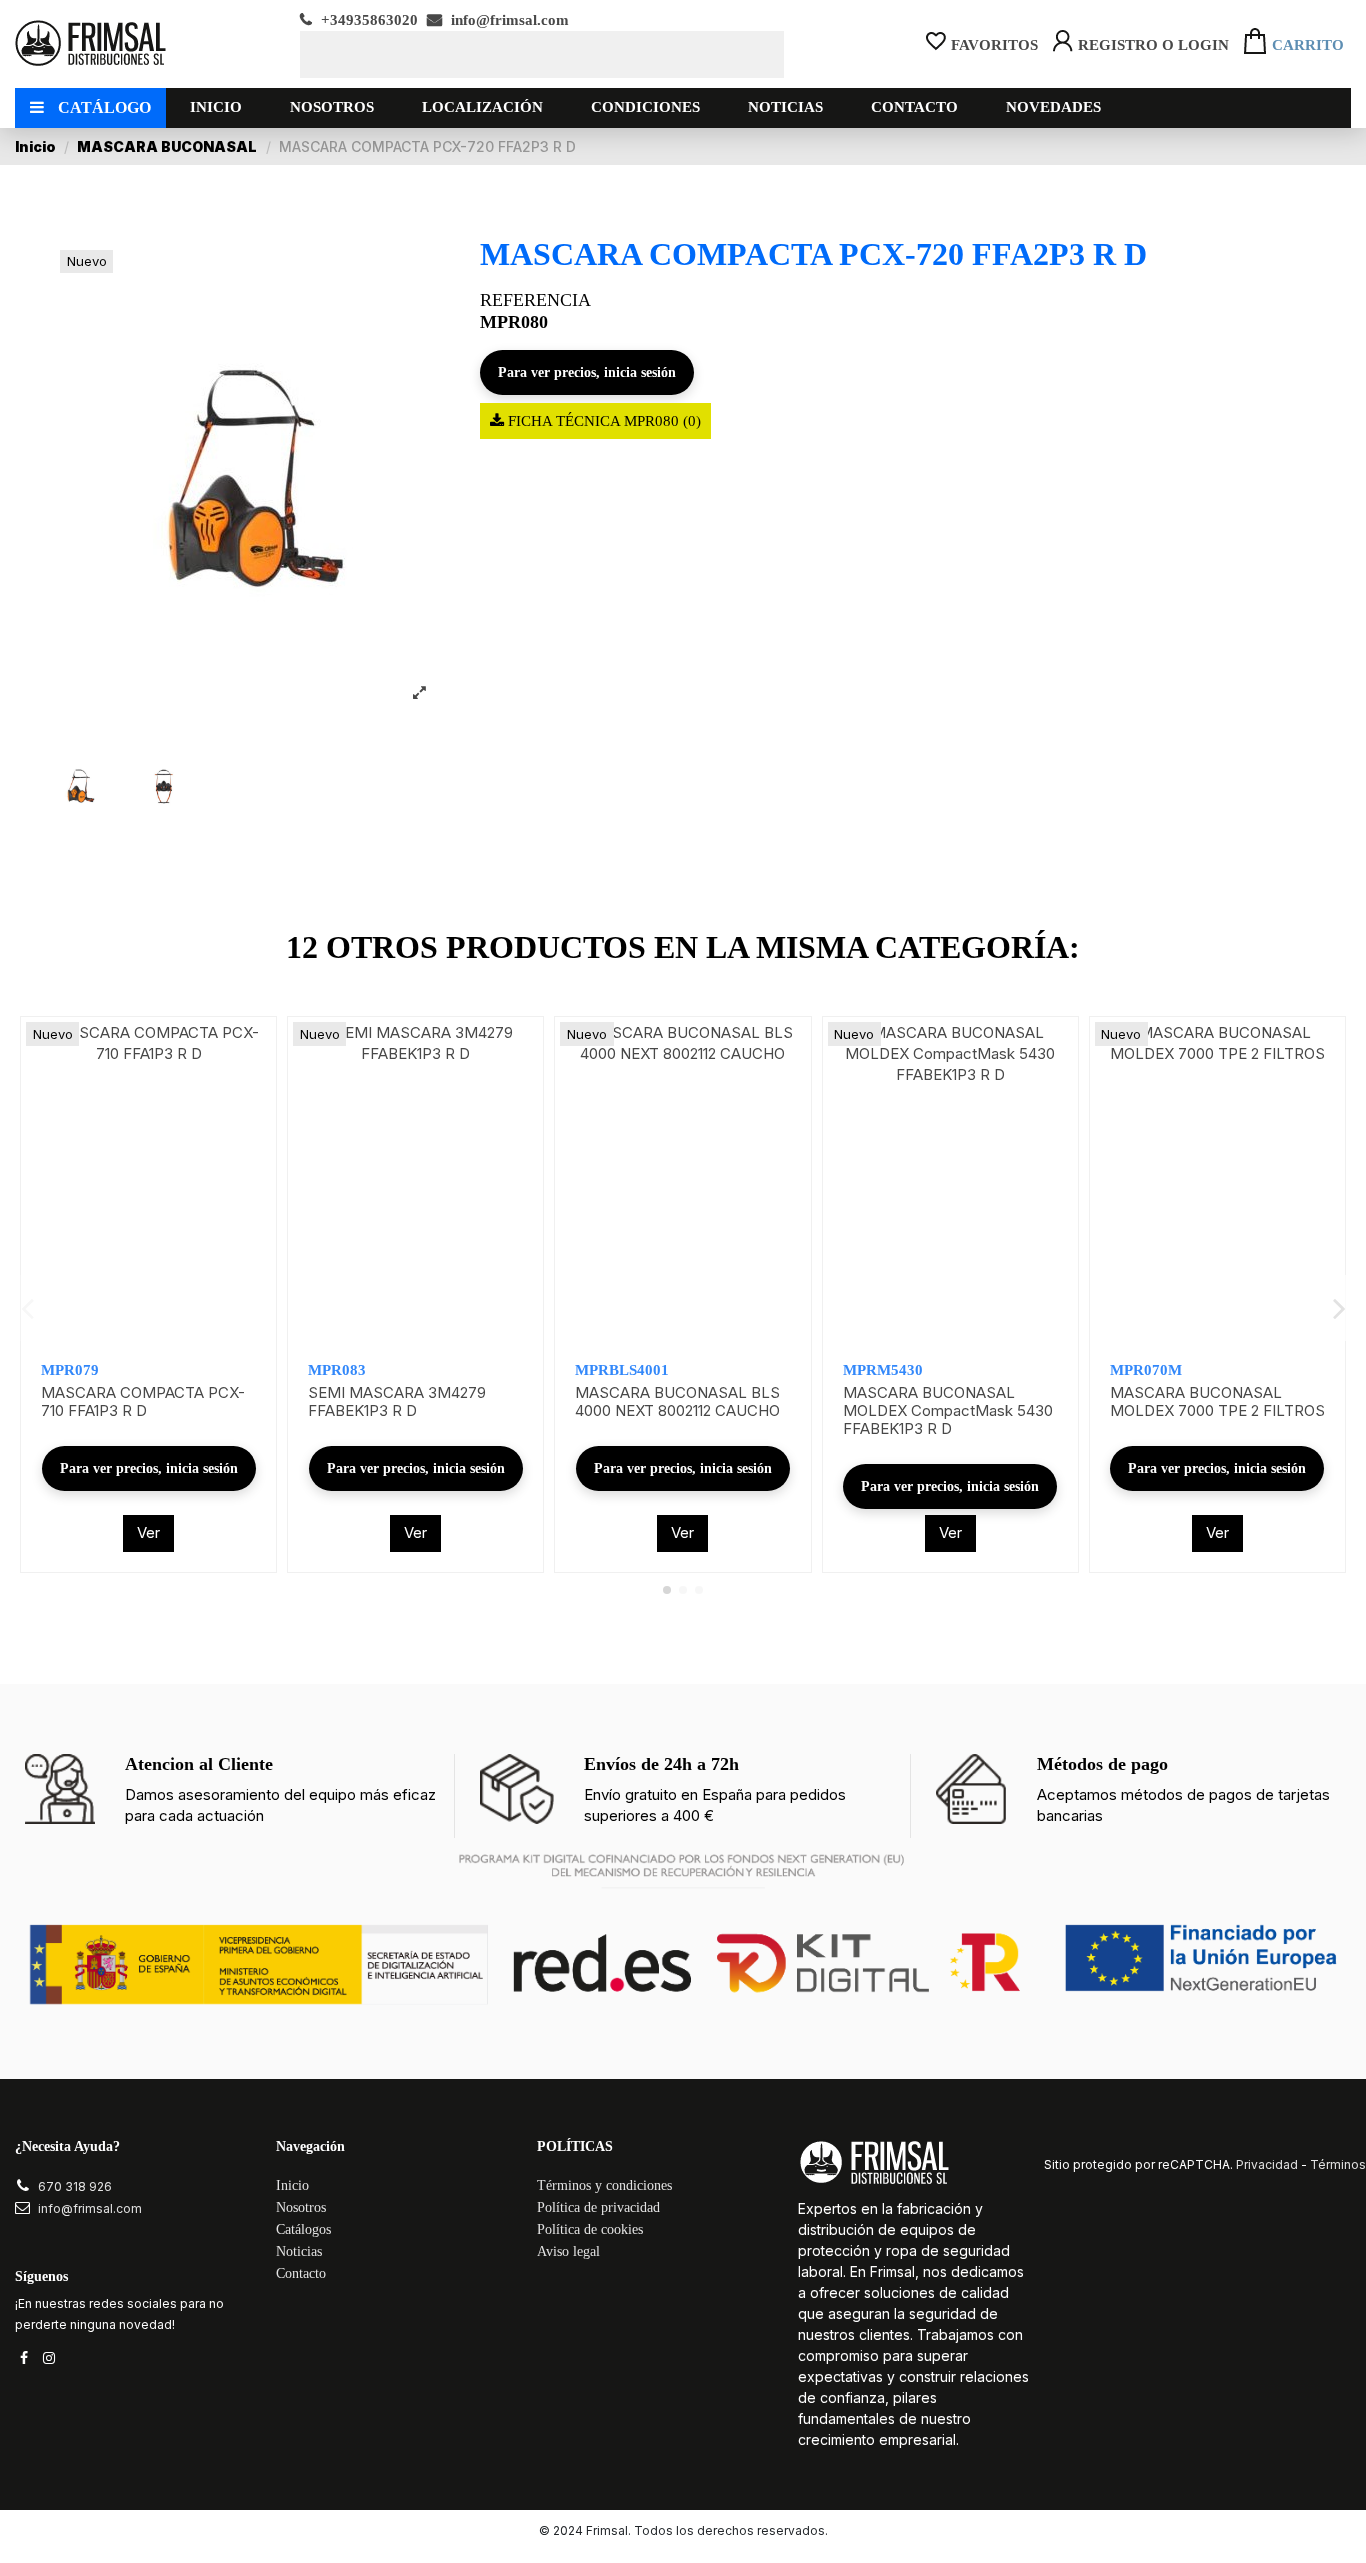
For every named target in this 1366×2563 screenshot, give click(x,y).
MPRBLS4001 (622, 1370)
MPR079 (70, 1370)
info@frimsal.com (508, 20)
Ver (148, 1532)
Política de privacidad (598, 2207)
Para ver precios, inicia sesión (587, 372)
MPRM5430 (883, 1370)
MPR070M (1146, 1370)
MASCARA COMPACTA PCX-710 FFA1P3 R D (143, 1401)
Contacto (301, 2273)
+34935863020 (367, 20)
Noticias (299, 2251)
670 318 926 (75, 2186)
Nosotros (301, 2207)
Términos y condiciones (604, 2185)
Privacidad (1267, 2164)
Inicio (292, 2185)
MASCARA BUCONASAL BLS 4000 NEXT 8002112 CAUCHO (677, 1401)
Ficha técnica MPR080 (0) (602, 421)
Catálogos (303, 2229)
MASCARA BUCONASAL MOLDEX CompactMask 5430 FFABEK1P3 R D (948, 1410)
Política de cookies (590, 2229)
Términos (1338, 2164)
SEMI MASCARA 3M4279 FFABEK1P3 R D (397, 1401)
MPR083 (337, 1370)
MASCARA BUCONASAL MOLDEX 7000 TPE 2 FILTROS (1217, 1401)
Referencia (535, 300)
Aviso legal (568, 2251)
